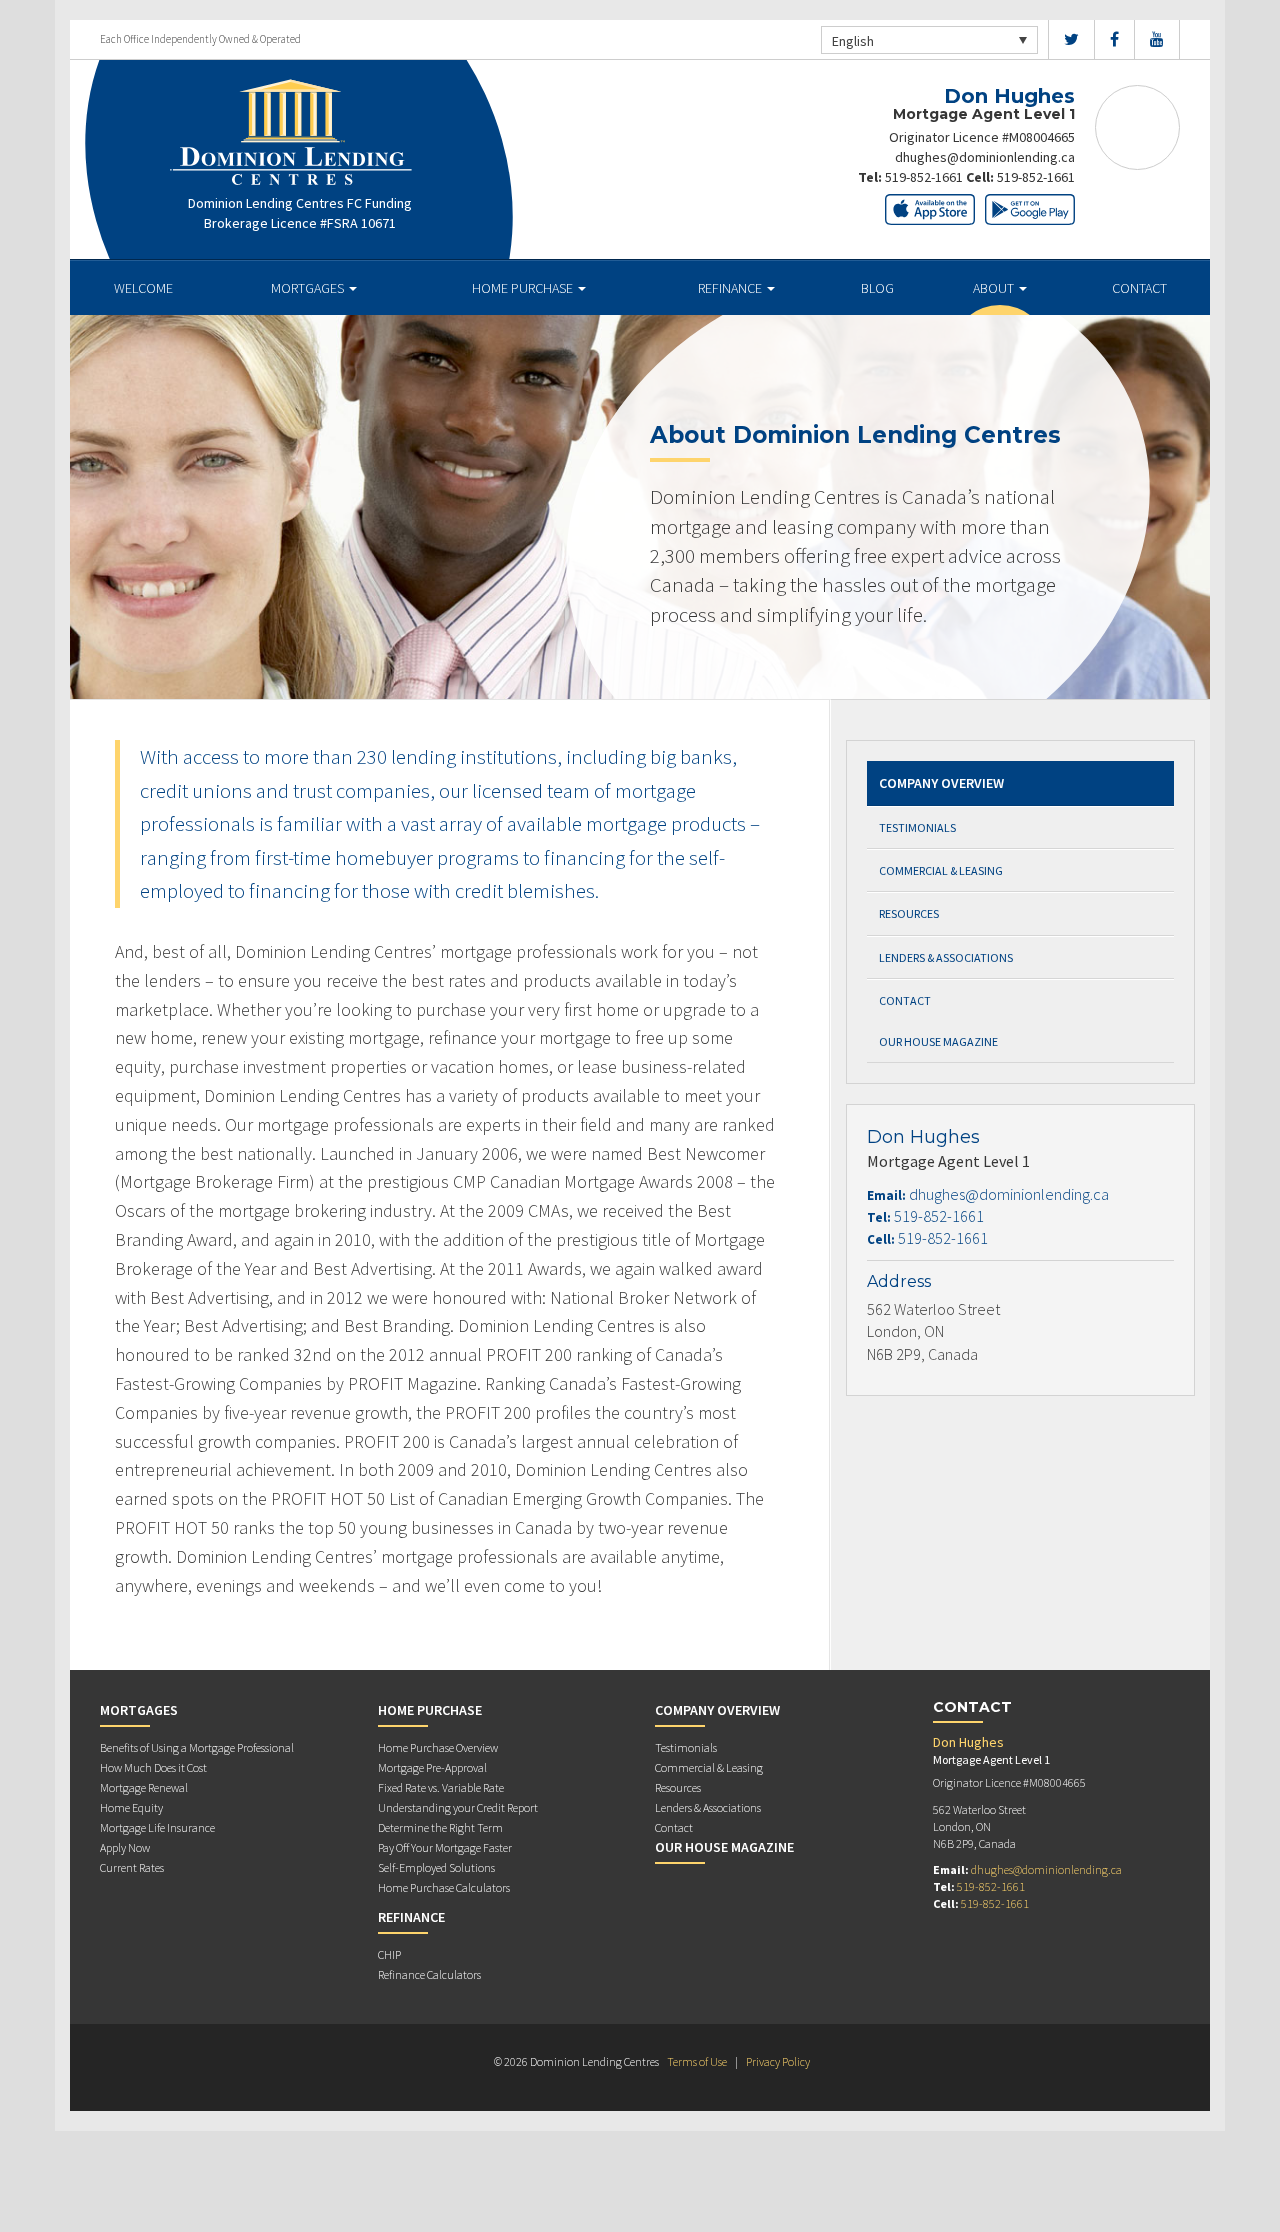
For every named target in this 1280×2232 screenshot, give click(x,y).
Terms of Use (697, 2061)
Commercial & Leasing (941, 870)
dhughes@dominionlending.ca (985, 157)
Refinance (731, 288)
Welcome (143, 288)
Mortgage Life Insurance (157, 1827)
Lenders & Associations (946, 957)
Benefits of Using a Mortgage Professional (197, 1747)
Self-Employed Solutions (436, 1867)
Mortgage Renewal (144, 1787)
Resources (909, 913)
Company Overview (941, 783)
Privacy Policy (778, 2061)
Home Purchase (524, 288)
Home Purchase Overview (438, 1747)
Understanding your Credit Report (458, 1807)
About (995, 288)
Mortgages (309, 288)
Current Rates (132, 1867)
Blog (877, 288)
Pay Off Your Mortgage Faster (445, 1847)
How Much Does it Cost (153, 1767)
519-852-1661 (924, 177)
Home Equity (131, 1807)
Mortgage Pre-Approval (432, 1767)
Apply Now (125, 1847)
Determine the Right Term (440, 1827)
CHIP (389, 1954)
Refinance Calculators (429, 1974)
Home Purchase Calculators (444, 1887)
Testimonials (917, 827)
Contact (1139, 288)
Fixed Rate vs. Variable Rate (441, 1787)
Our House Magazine (938, 1041)
